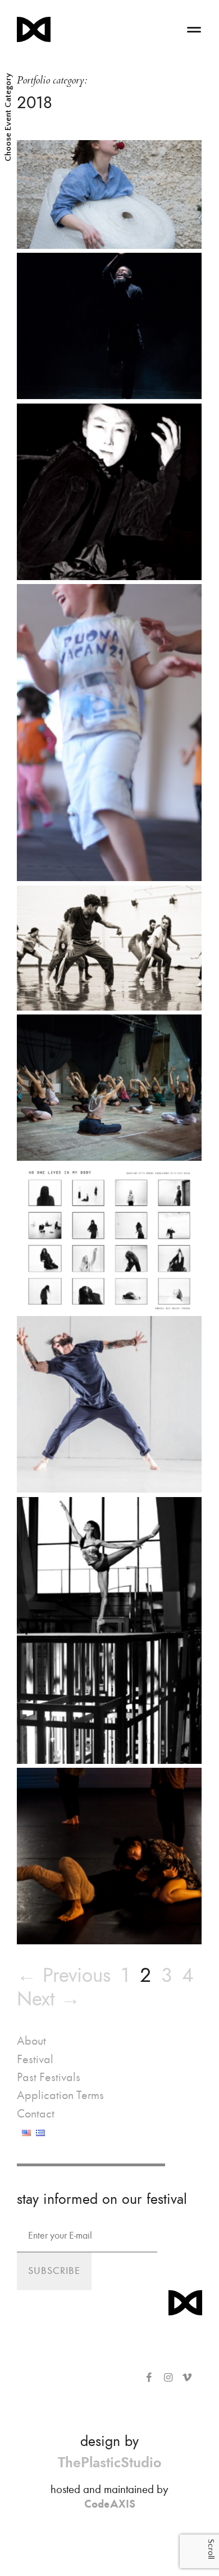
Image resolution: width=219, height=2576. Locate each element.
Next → (49, 1999)
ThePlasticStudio (109, 2463)
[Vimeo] (187, 2378)
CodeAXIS (110, 2504)
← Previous (64, 1975)
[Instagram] (168, 2378)
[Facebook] (149, 2378)
